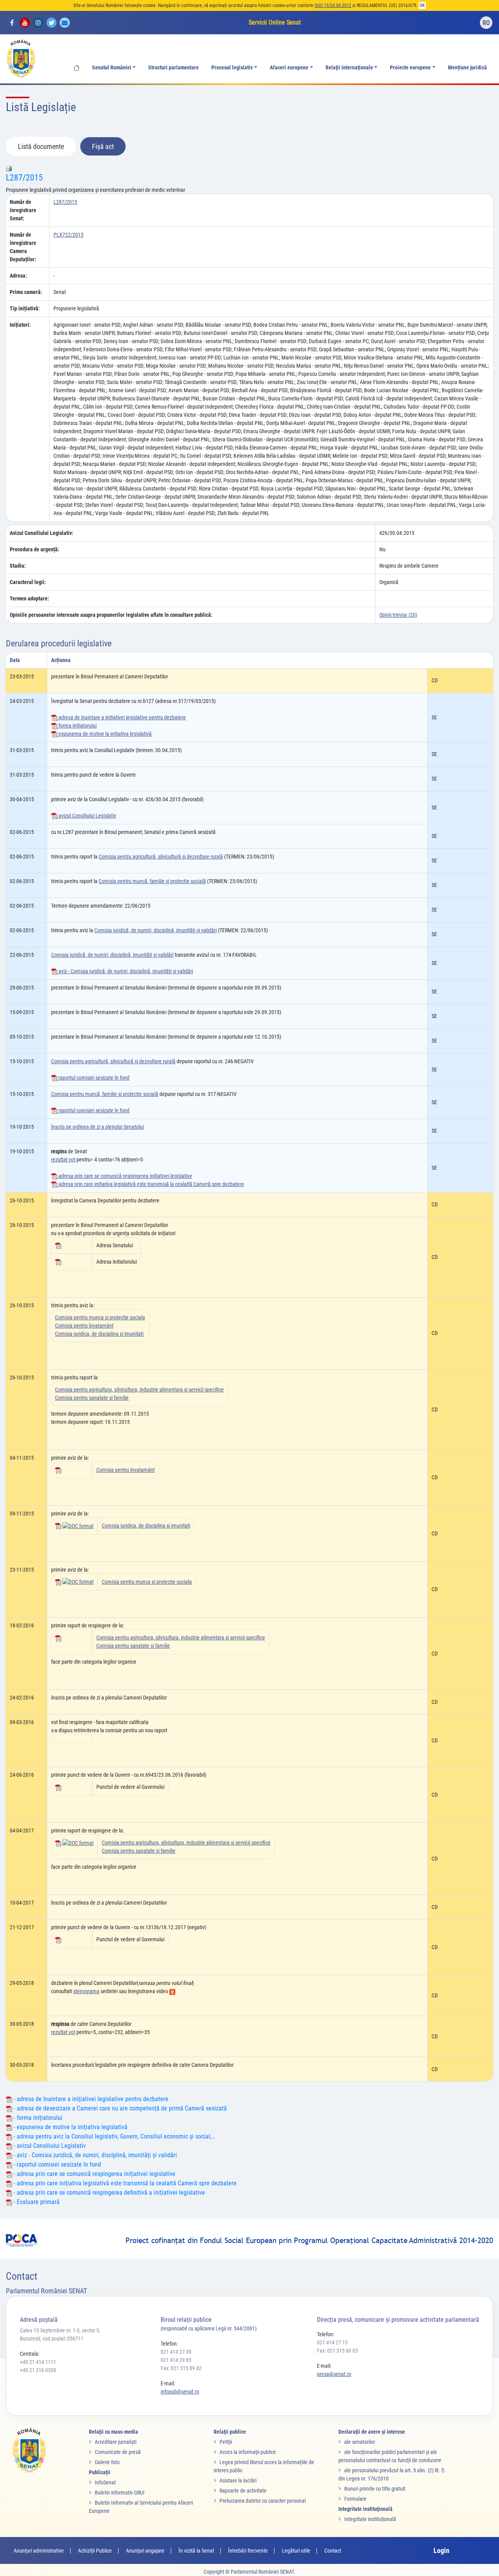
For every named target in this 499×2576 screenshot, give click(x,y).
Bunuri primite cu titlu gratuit (375, 2489)
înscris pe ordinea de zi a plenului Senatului (97, 1127)
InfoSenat (105, 2482)
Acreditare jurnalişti (116, 2442)
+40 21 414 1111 (38, 2362)
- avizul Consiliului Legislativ (49, 2146)
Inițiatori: (20, 325)
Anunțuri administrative (39, 2551)
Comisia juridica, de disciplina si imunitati (99, 1334)
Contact (333, 2551)
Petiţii (226, 2442)
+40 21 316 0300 (38, 2370)
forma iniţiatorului (77, 726)
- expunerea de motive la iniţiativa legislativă (70, 2127)
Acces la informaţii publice (248, 2452)
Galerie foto (107, 2462)
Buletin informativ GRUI (120, 2493)
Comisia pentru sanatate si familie (92, 1398)
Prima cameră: (26, 292)
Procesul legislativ (232, 68)
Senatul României (112, 68)
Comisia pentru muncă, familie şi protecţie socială (152, 881)
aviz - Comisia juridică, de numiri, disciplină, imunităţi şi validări (125, 971)
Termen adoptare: (29, 598)
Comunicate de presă (118, 2452)
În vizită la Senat (196, 2551)
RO (486, 23)
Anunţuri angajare (145, 2551)
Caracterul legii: (28, 582)
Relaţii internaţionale (349, 68)
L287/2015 (24, 178)
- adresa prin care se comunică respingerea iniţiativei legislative (94, 2174)
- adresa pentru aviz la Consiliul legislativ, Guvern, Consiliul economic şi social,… (113, 2136)
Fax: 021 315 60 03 (337, 2351)
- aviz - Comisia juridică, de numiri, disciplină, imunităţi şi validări (95, 2155)
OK (422, 5)
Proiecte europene (410, 68)
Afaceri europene (289, 68)
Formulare (355, 2499)
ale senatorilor (360, 2442)
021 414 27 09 (176, 2352)
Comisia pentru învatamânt (84, 1326)
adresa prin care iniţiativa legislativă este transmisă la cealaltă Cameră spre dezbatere (151, 1184)
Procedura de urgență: (35, 549)
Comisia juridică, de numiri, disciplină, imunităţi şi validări (156, 930)
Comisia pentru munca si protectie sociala (100, 1317)
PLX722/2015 (68, 235)
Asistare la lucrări (238, 2480)
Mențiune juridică (467, 68)
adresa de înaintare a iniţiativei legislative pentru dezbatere (122, 717)
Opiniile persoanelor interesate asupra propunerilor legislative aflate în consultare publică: (111, 615)
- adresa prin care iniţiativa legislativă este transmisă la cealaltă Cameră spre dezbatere (124, 2183)
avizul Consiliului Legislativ (87, 816)
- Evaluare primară (36, 2202)
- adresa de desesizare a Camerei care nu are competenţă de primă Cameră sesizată (119, 2108)
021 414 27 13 (332, 2342)
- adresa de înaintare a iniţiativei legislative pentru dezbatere (90, 2099)
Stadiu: (18, 566)
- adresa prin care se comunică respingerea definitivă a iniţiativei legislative (109, 2193)
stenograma (86, 1991)
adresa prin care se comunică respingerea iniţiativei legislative (125, 1176)
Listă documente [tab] (41, 146)
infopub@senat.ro (180, 2392)
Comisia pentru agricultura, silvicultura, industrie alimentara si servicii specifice (139, 1390)
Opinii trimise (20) (398, 615)
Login (441, 2550)
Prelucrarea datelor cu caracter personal (263, 2501)
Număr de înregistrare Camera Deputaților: (23, 247)
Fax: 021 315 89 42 (181, 2368)
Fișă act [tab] (103, 146)
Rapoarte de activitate (243, 2491)
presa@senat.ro (334, 2374)
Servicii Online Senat (275, 22)
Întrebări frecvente (248, 2551)
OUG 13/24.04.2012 (333, 5)
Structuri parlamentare (173, 68)
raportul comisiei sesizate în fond (93, 1078)
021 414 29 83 (176, 2360)
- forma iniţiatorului (37, 2118)
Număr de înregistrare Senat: (23, 210)
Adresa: (18, 276)
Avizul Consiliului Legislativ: (42, 533)
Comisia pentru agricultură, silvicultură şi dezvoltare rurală (161, 857)
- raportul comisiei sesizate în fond (57, 2164)
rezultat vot (63, 1160)
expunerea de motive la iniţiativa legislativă (104, 734)
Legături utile (296, 2551)
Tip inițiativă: (25, 308)
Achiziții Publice (95, 2551)
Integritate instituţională (370, 2519)
